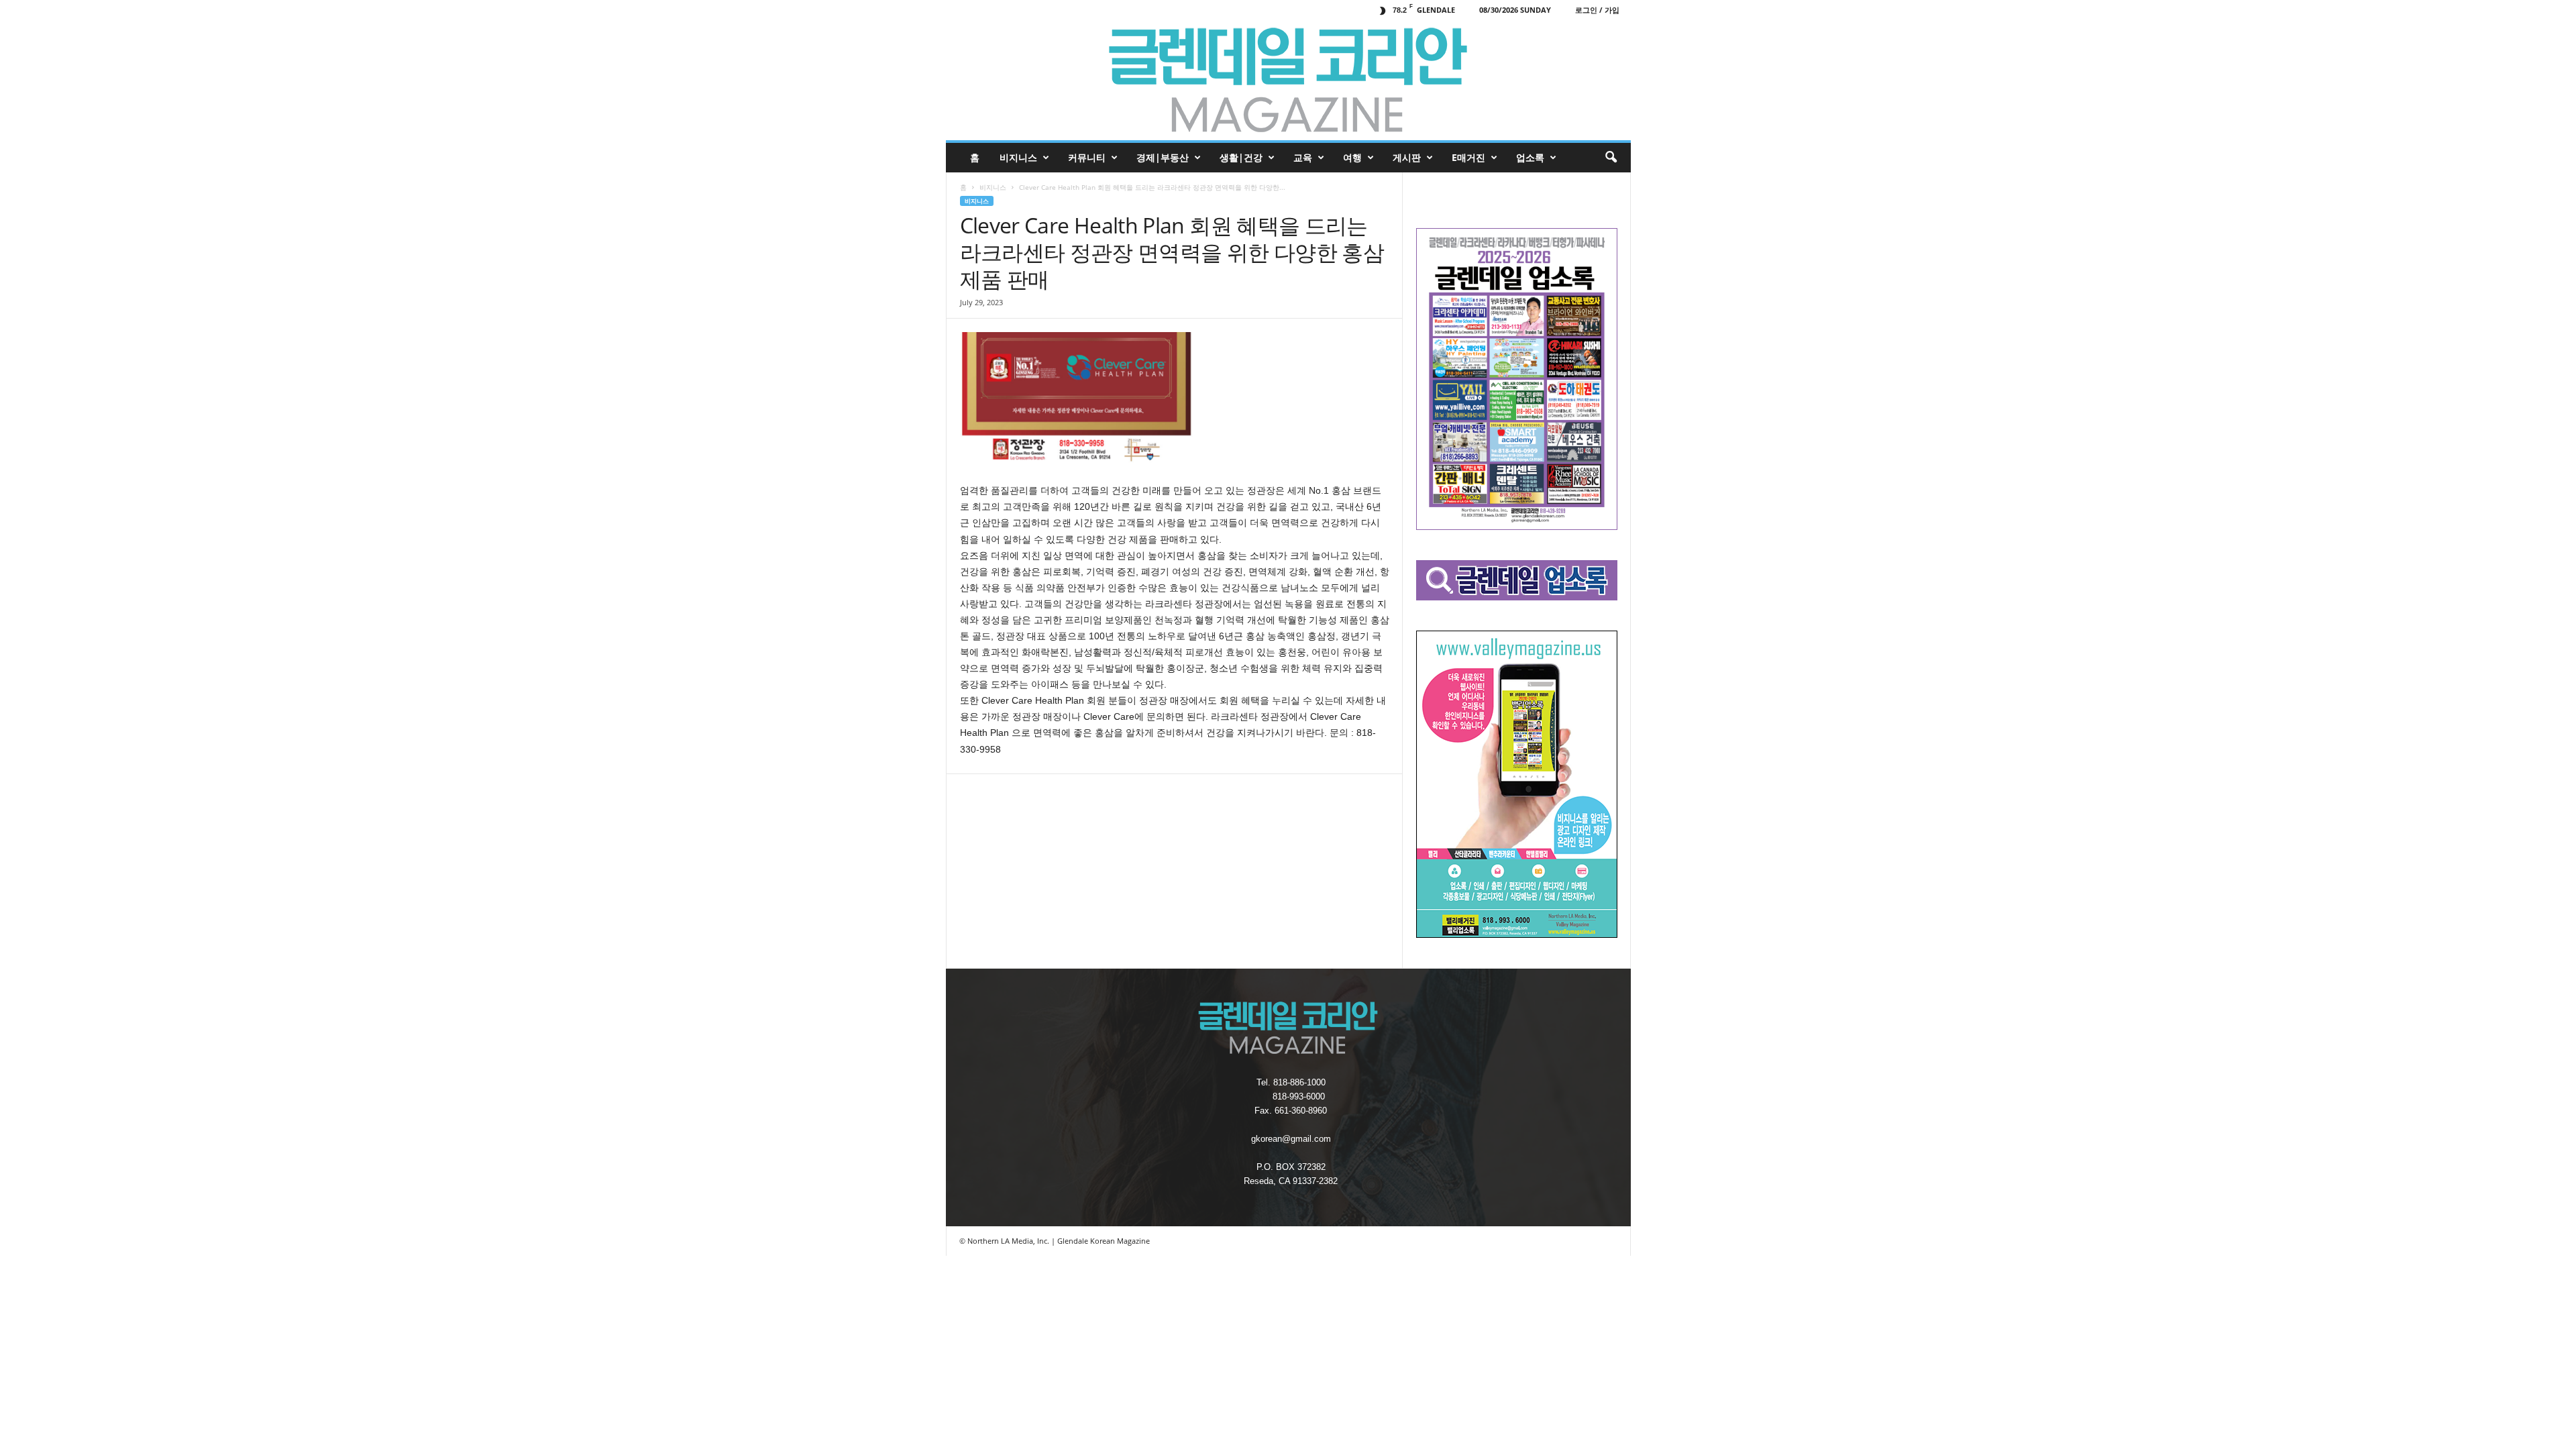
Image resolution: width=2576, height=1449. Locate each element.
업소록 (1530, 157)
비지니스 (1018, 157)
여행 (1352, 157)
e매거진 (1468, 157)
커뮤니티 (1087, 157)
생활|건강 (1241, 157)
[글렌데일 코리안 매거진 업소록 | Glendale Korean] (1288, 80)
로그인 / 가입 (1597, 10)
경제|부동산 (1163, 157)
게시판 (1407, 157)
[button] (1611, 158)
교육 (1303, 157)
